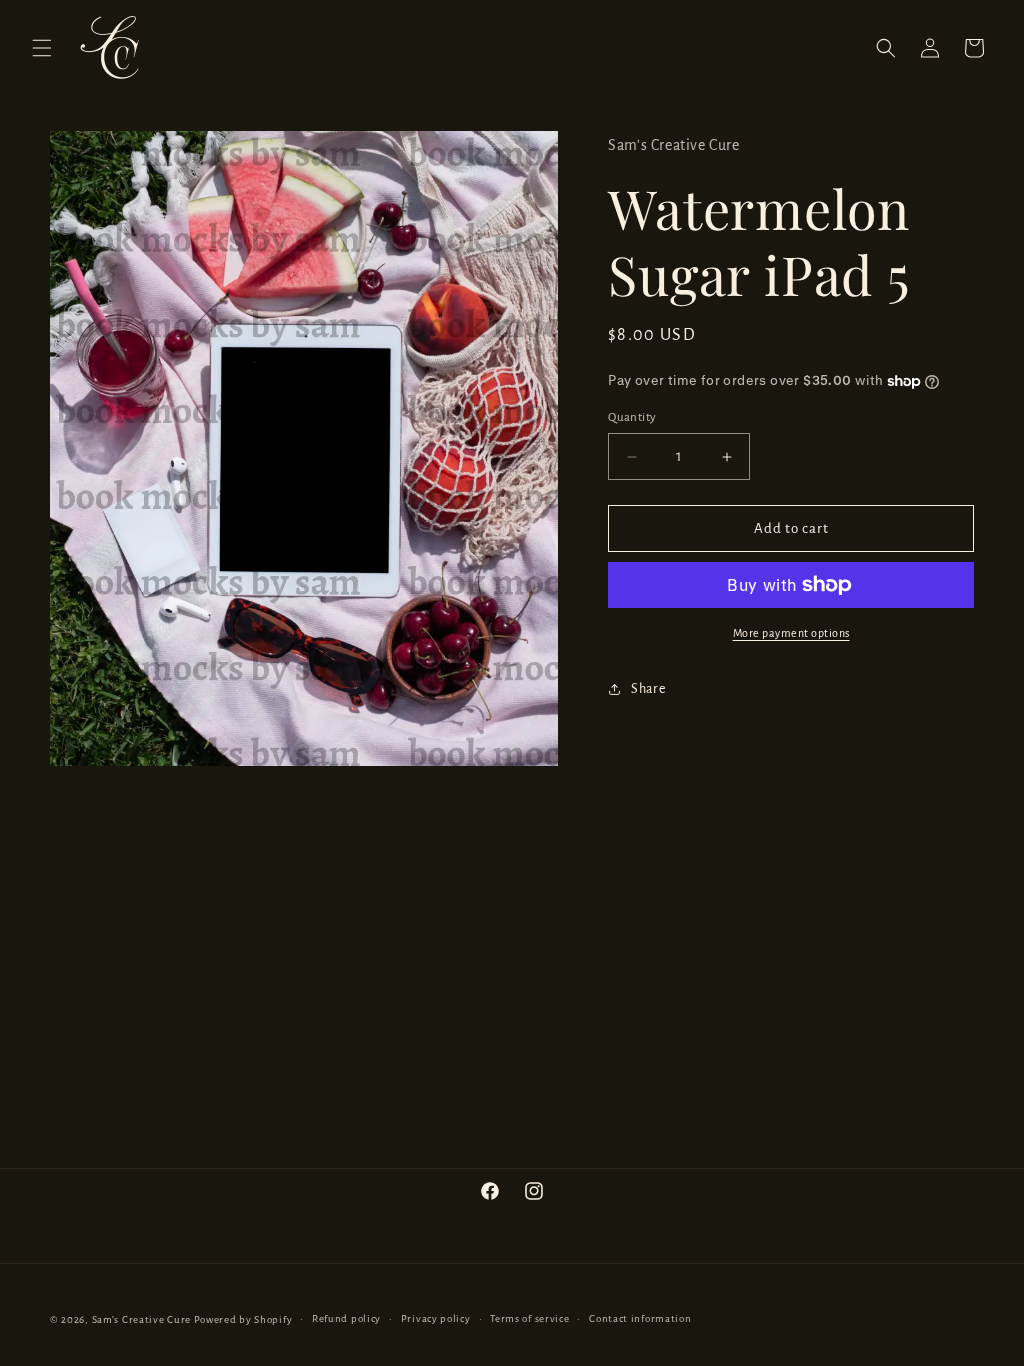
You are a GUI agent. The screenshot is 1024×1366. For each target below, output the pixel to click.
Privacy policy (436, 1318)
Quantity (632, 417)
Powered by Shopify (243, 1319)
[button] (42, 48)
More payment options (791, 633)
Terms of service (529, 1318)
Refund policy (346, 1318)
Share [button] (648, 689)
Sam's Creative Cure (141, 1319)
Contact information (640, 1318)
